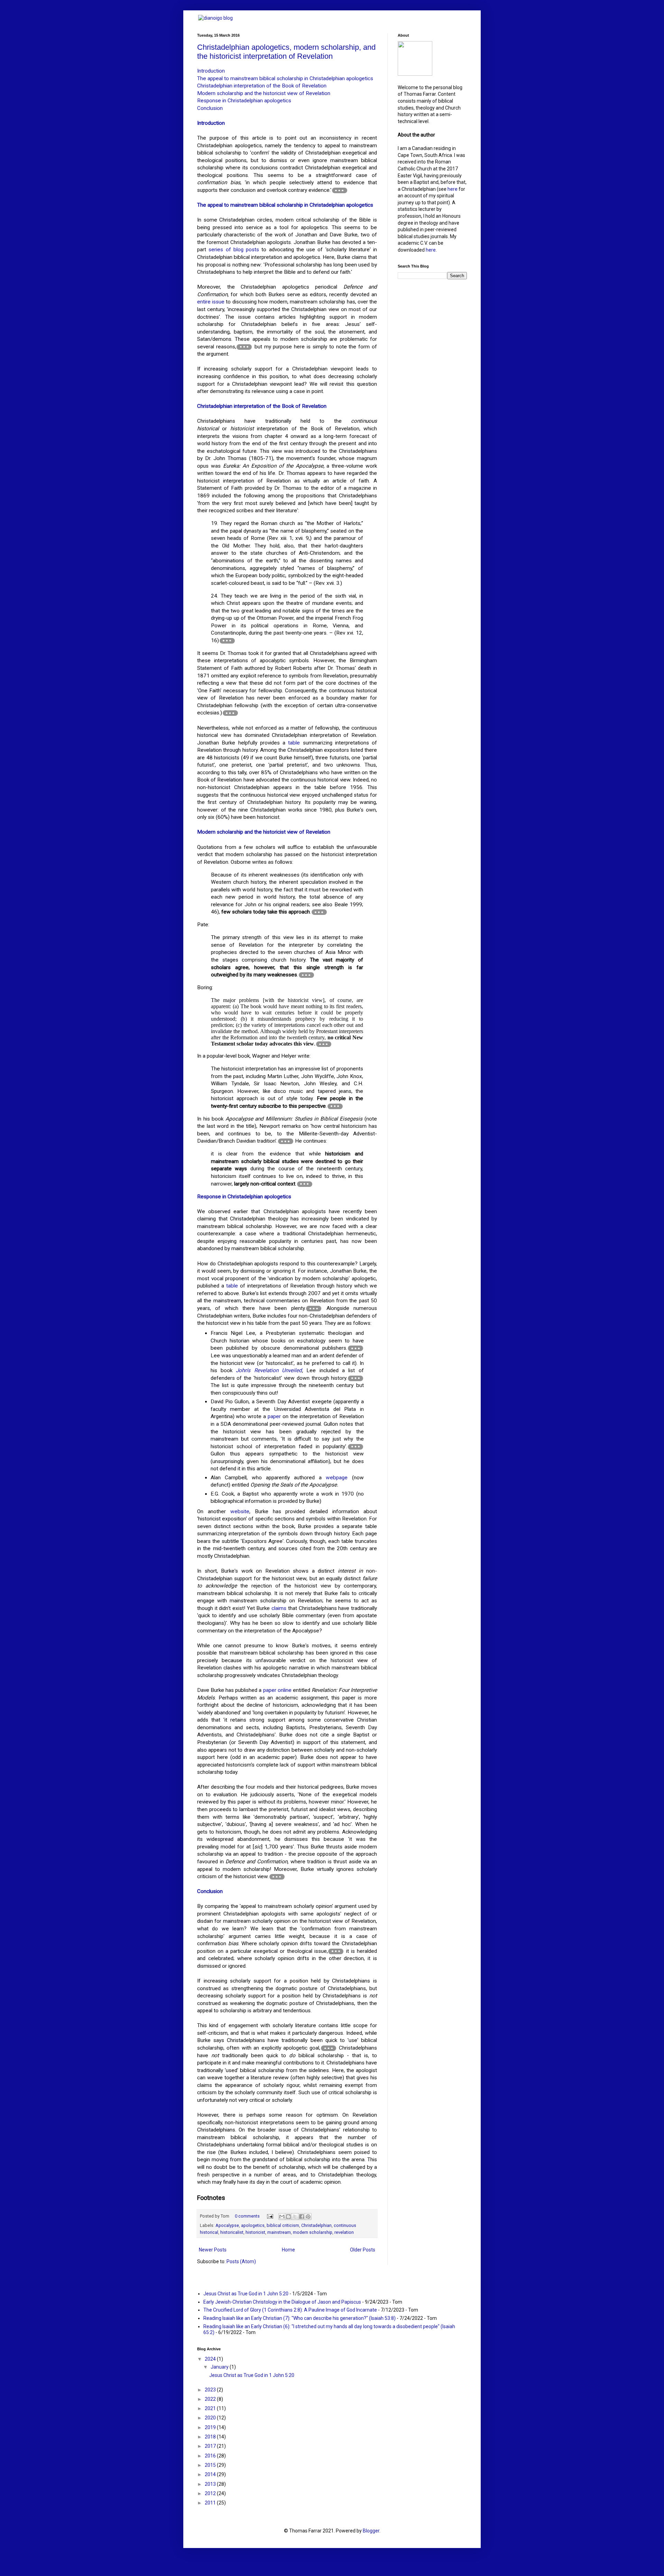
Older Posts (363, 2250)
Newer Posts (213, 2250)
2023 (211, 2390)
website (240, 1511)
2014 (211, 2474)
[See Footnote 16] (336, 1951)
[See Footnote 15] (277, 1877)
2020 (211, 2418)
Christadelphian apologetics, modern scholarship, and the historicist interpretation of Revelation (286, 52)
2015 (211, 2465)
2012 (211, 2493)
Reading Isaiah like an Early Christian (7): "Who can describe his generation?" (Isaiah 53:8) (299, 2318)
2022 (211, 2399)
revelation (344, 2232)
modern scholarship (313, 2232)
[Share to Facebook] (302, 2217)
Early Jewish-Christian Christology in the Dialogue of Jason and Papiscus (282, 2302)
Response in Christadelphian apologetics (244, 101)
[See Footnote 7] (324, 1044)
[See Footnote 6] (306, 975)
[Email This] (282, 2217)
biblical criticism (283, 2225)
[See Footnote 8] (335, 1106)
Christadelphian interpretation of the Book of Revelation (262, 86)
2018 (211, 2437)
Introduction (211, 71)
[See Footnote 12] (356, 1348)
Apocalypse (227, 2225)
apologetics (253, 2225)
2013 (211, 2484)
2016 (211, 2456)
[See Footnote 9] (286, 1141)
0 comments (247, 2216)
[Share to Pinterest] (308, 2217)
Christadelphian (316, 2225)
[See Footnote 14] (356, 1447)
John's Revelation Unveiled (269, 1370)
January (220, 2367)
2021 (211, 2408)
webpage (337, 1478)
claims (279, 1608)
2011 (211, 2503)
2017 (211, 2446)
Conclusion (210, 108)
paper (274, 1416)
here (453, 189)
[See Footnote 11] (314, 1309)
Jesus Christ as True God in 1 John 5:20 (246, 2294)
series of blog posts (234, 250)
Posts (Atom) (241, 2261)
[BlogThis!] (288, 2217)
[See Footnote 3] (227, 641)
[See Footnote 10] (305, 1184)
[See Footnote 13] (356, 1378)
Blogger (371, 2531)
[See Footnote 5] (319, 912)
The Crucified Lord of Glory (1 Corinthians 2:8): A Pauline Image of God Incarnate (290, 2310)
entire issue (211, 302)
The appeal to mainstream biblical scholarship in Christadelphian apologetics (285, 78)
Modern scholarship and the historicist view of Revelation (264, 93)
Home (288, 2250)
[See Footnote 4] (230, 713)
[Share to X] (295, 2217)
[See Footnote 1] (340, 190)
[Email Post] (270, 2216)
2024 (211, 2359)
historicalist (232, 2232)
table (294, 743)
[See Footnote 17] (329, 2048)
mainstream (279, 2232)
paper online (277, 1690)
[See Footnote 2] (244, 347)
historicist (255, 2232)
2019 (211, 2427)
